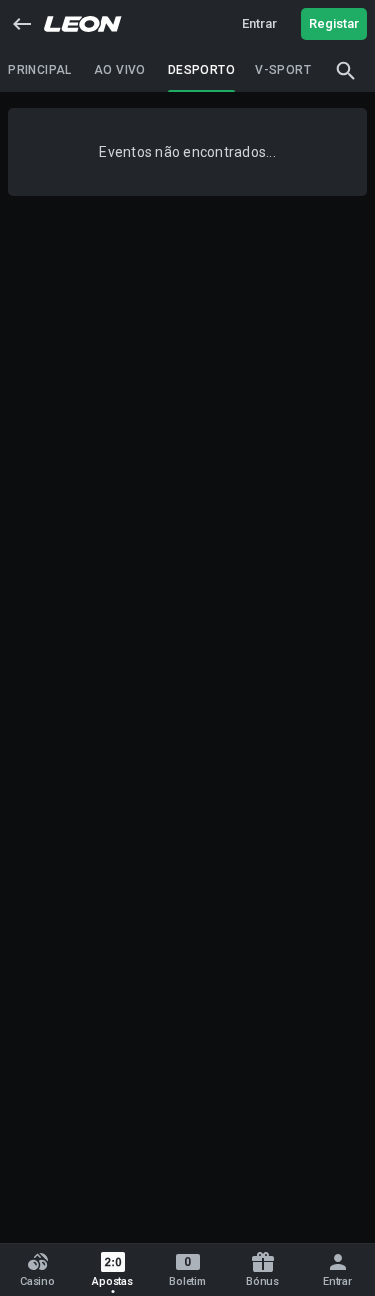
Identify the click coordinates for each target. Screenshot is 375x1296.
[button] (22, 24)
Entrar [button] (259, 23)
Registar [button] (334, 23)
